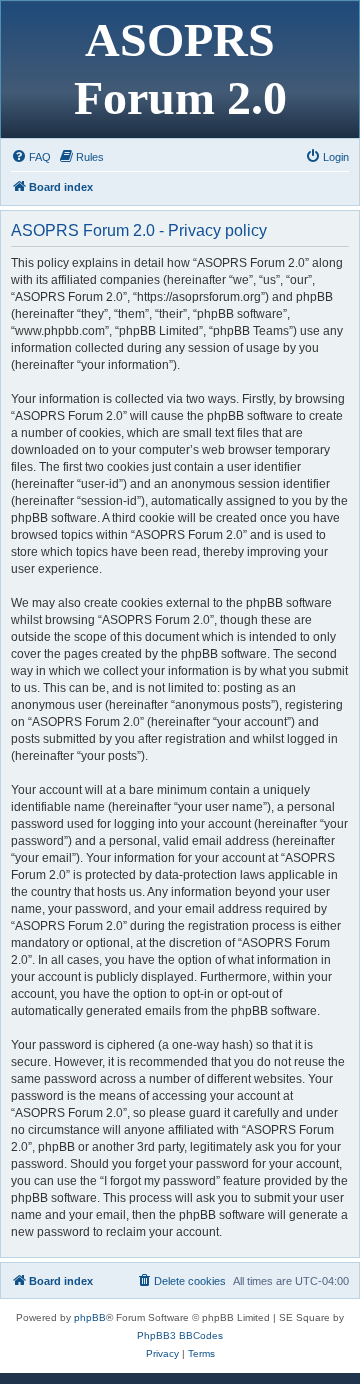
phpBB (90, 1317)
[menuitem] (31, 157)
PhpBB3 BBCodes (180, 1335)
